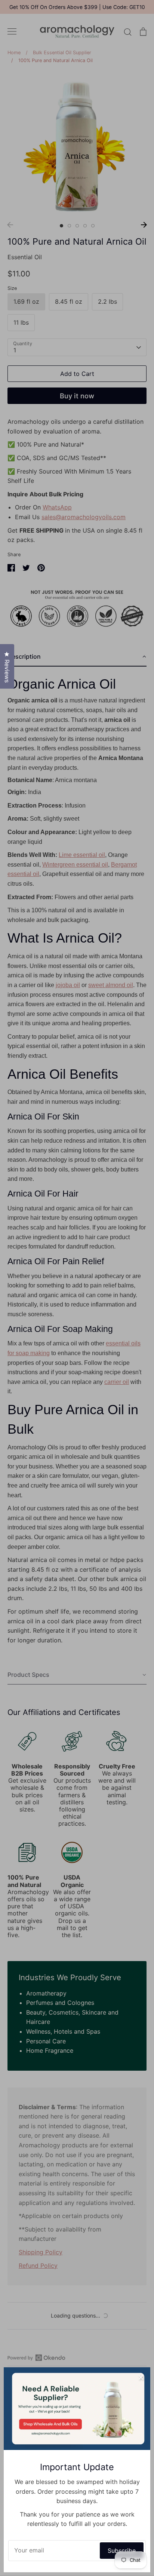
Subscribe (122, 2551)
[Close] (141, 2377)
